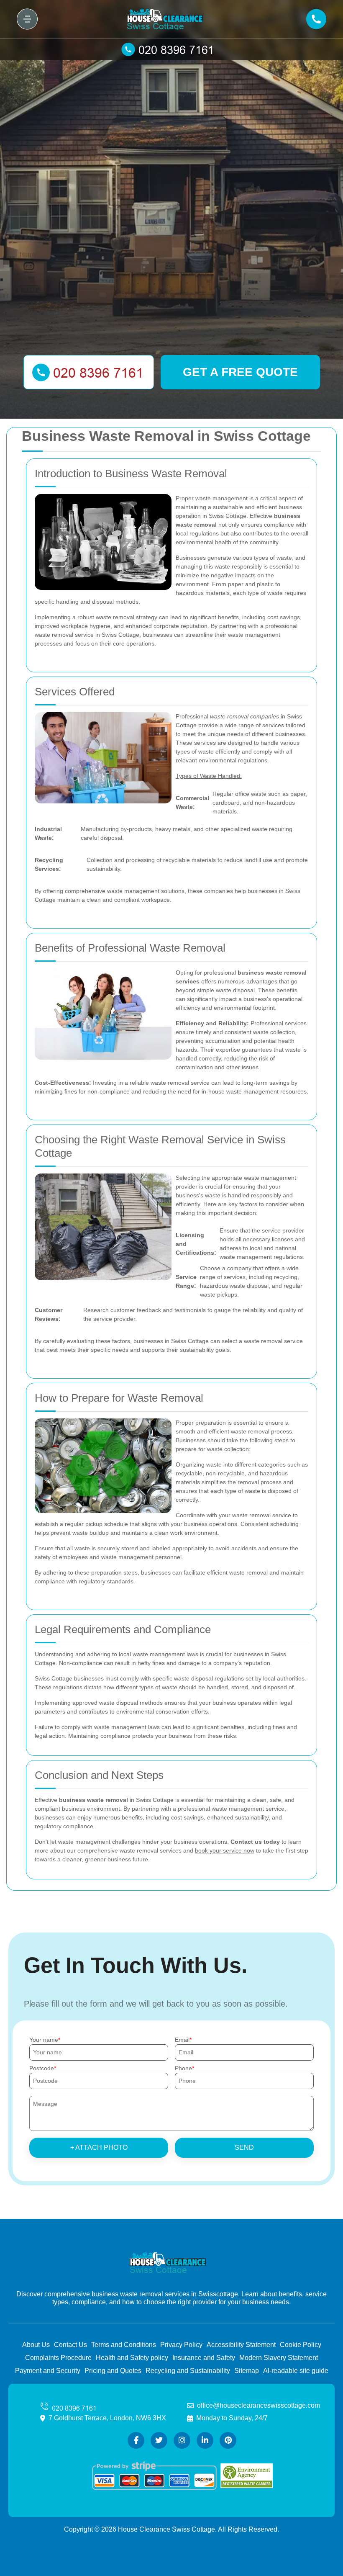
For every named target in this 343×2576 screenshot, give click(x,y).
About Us (36, 2345)
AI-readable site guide (296, 2371)
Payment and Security (48, 2371)
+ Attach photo (99, 2148)
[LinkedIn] (205, 2440)
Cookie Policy (301, 2345)
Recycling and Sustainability (188, 2371)
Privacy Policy (181, 2345)
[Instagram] (182, 2440)
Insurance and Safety (204, 2358)
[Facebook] (136, 2440)
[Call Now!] (171, 49)
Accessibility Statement (241, 2345)
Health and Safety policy (132, 2358)
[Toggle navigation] (27, 19)
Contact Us (70, 2345)
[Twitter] (159, 2440)
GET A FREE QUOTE (240, 372)
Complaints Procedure (58, 2358)
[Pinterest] (228, 2440)
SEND (244, 2148)
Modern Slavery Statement (279, 2358)
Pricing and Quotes (113, 2371)
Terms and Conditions (124, 2345)
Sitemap (247, 2371)
